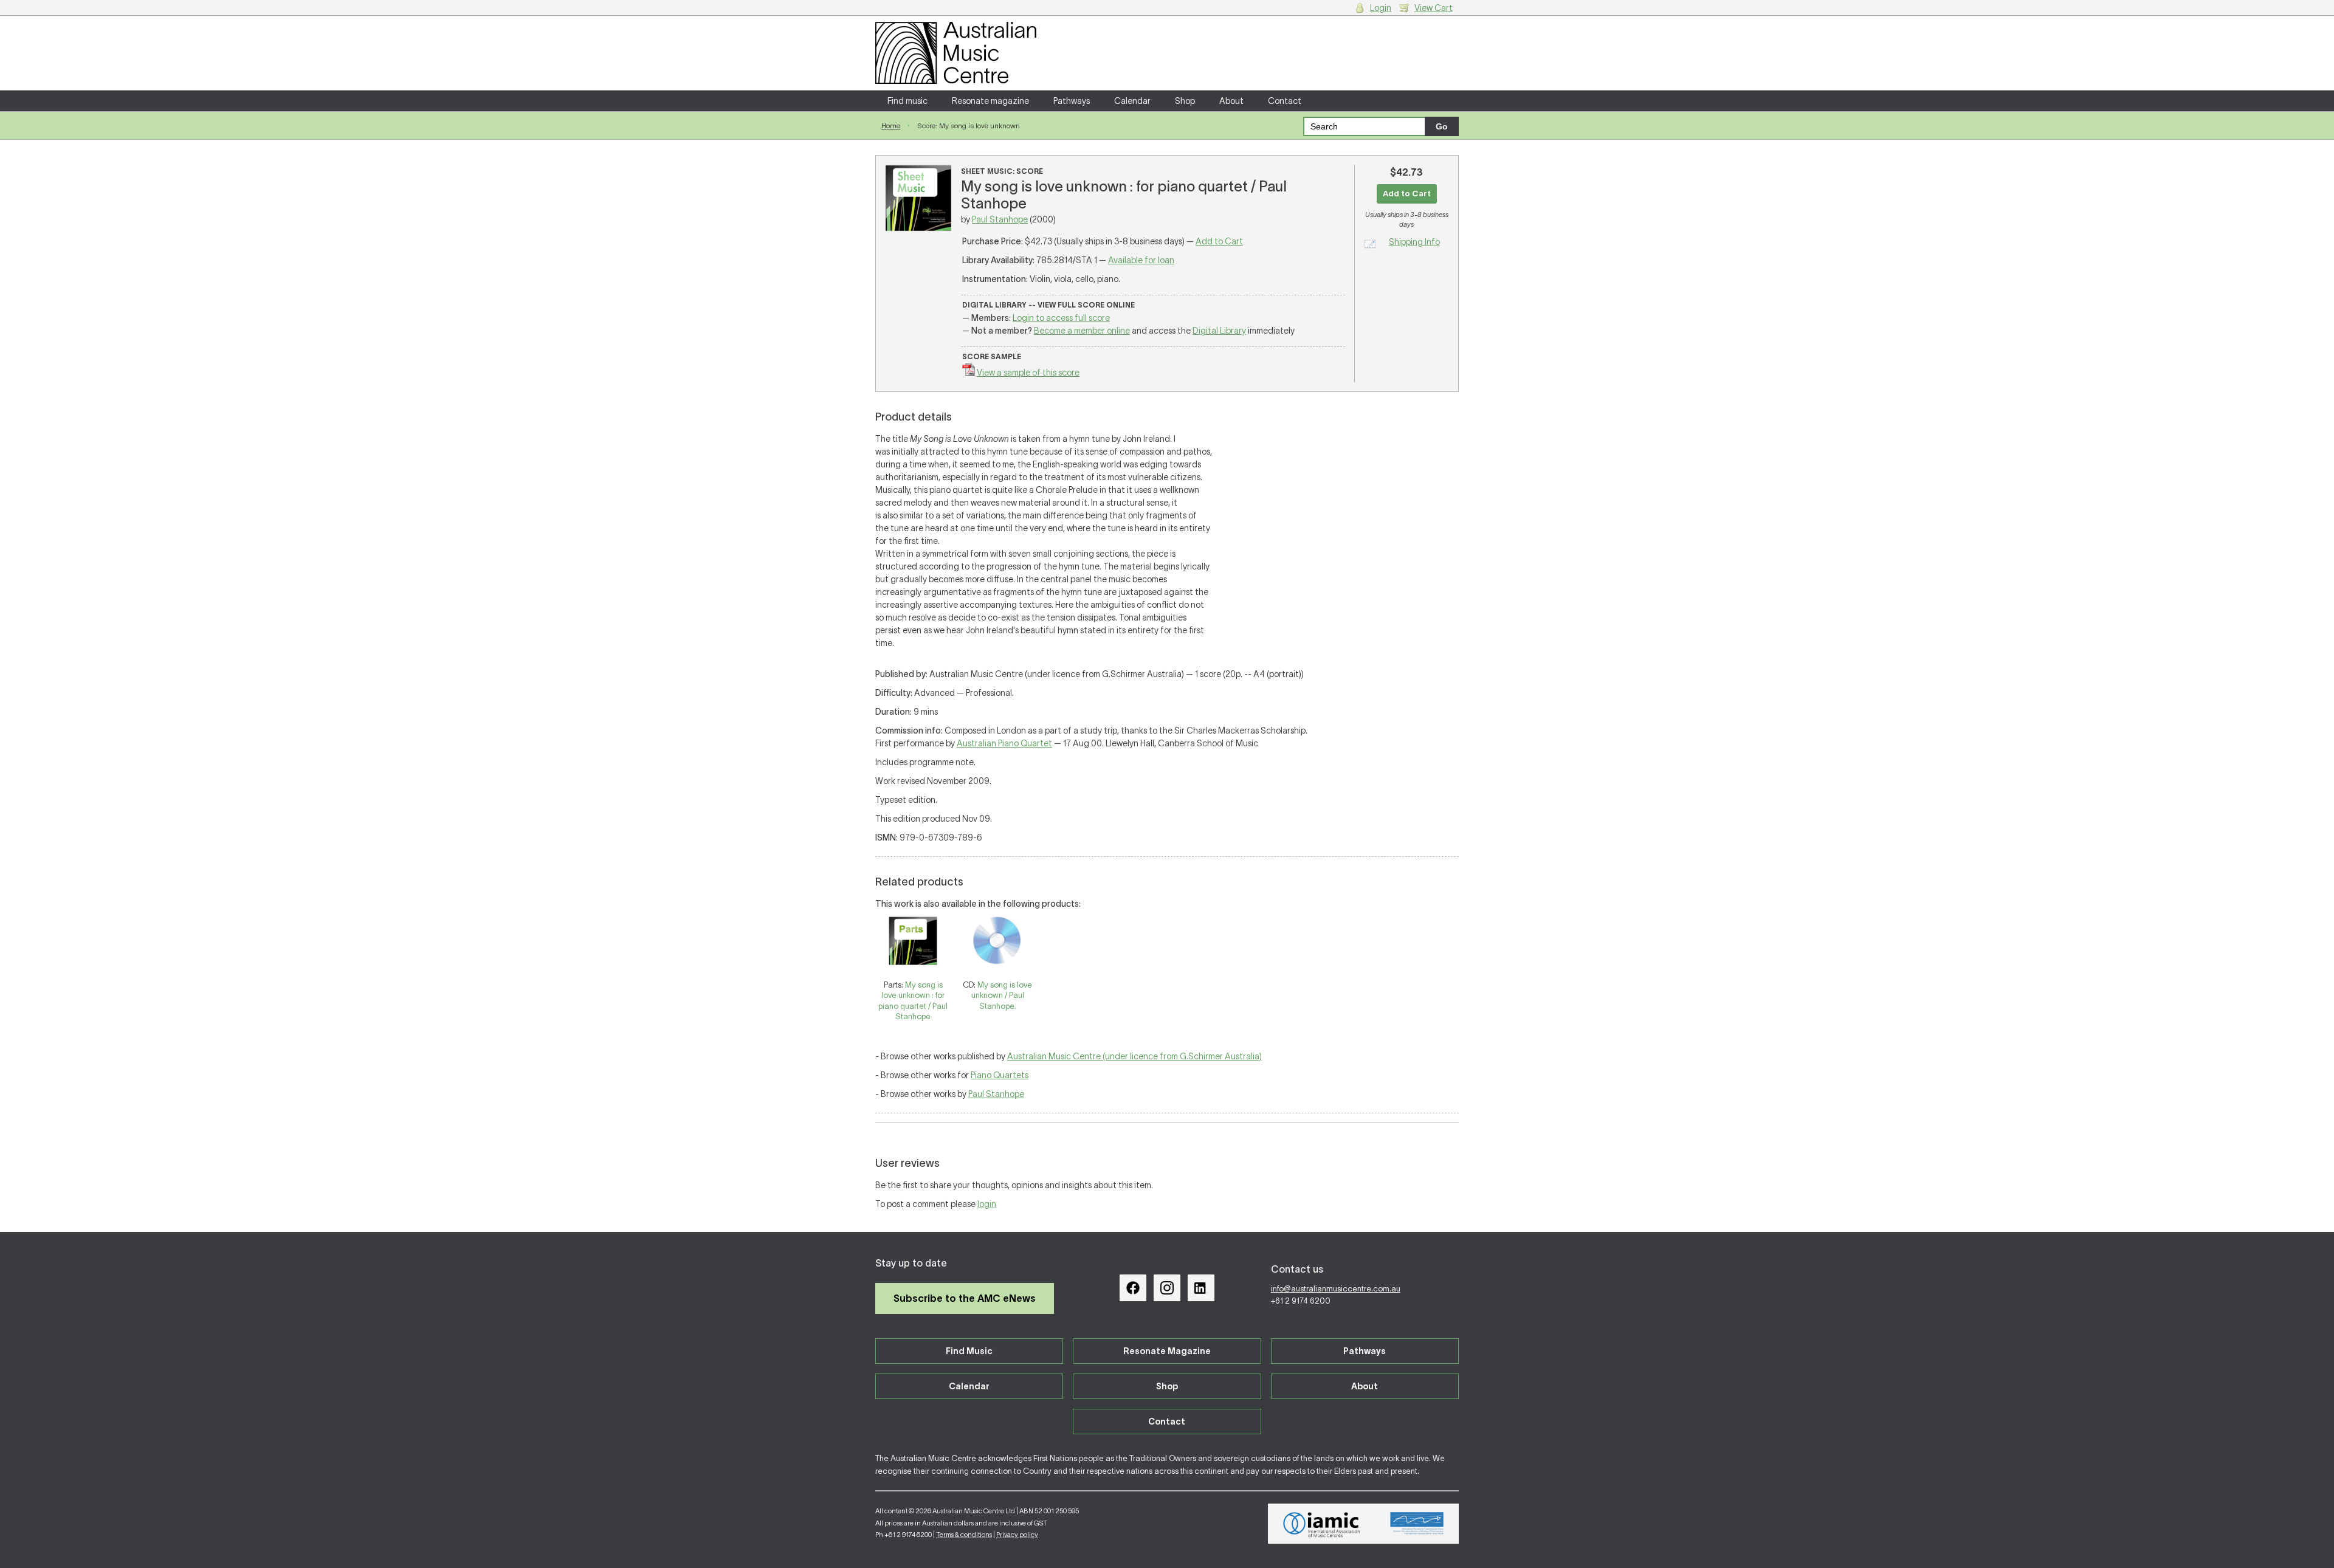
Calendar (1132, 101)
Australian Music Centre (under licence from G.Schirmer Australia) (1134, 1056)
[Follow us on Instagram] (1167, 1288)
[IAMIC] (1322, 1524)
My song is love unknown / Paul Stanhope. (1002, 995)
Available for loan (1141, 260)
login (987, 1204)
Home (891, 126)
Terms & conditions (964, 1535)
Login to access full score (1061, 318)
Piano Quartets (1000, 1075)
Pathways (1072, 101)
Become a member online (1082, 331)
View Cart (1434, 8)
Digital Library (1219, 331)
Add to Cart (1219, 241)
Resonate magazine (990, 101)
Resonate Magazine (1167, 1351)
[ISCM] (1417, 1524)
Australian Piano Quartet (1004, 743)
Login (1381, 8)
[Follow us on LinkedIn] (1201, 1288)
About (1231, 101)
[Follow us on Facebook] (1133, 1288)
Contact (1285, 101)
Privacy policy (1017, 1535)
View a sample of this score (1028, 373)
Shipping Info (1414, 242)
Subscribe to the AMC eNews (965, 1298)
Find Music (969, 1351)
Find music (907, 101)
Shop (1185, 101)
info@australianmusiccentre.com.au (1336, 1289)
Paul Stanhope (1000, 219)
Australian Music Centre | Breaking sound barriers (956, 53)
